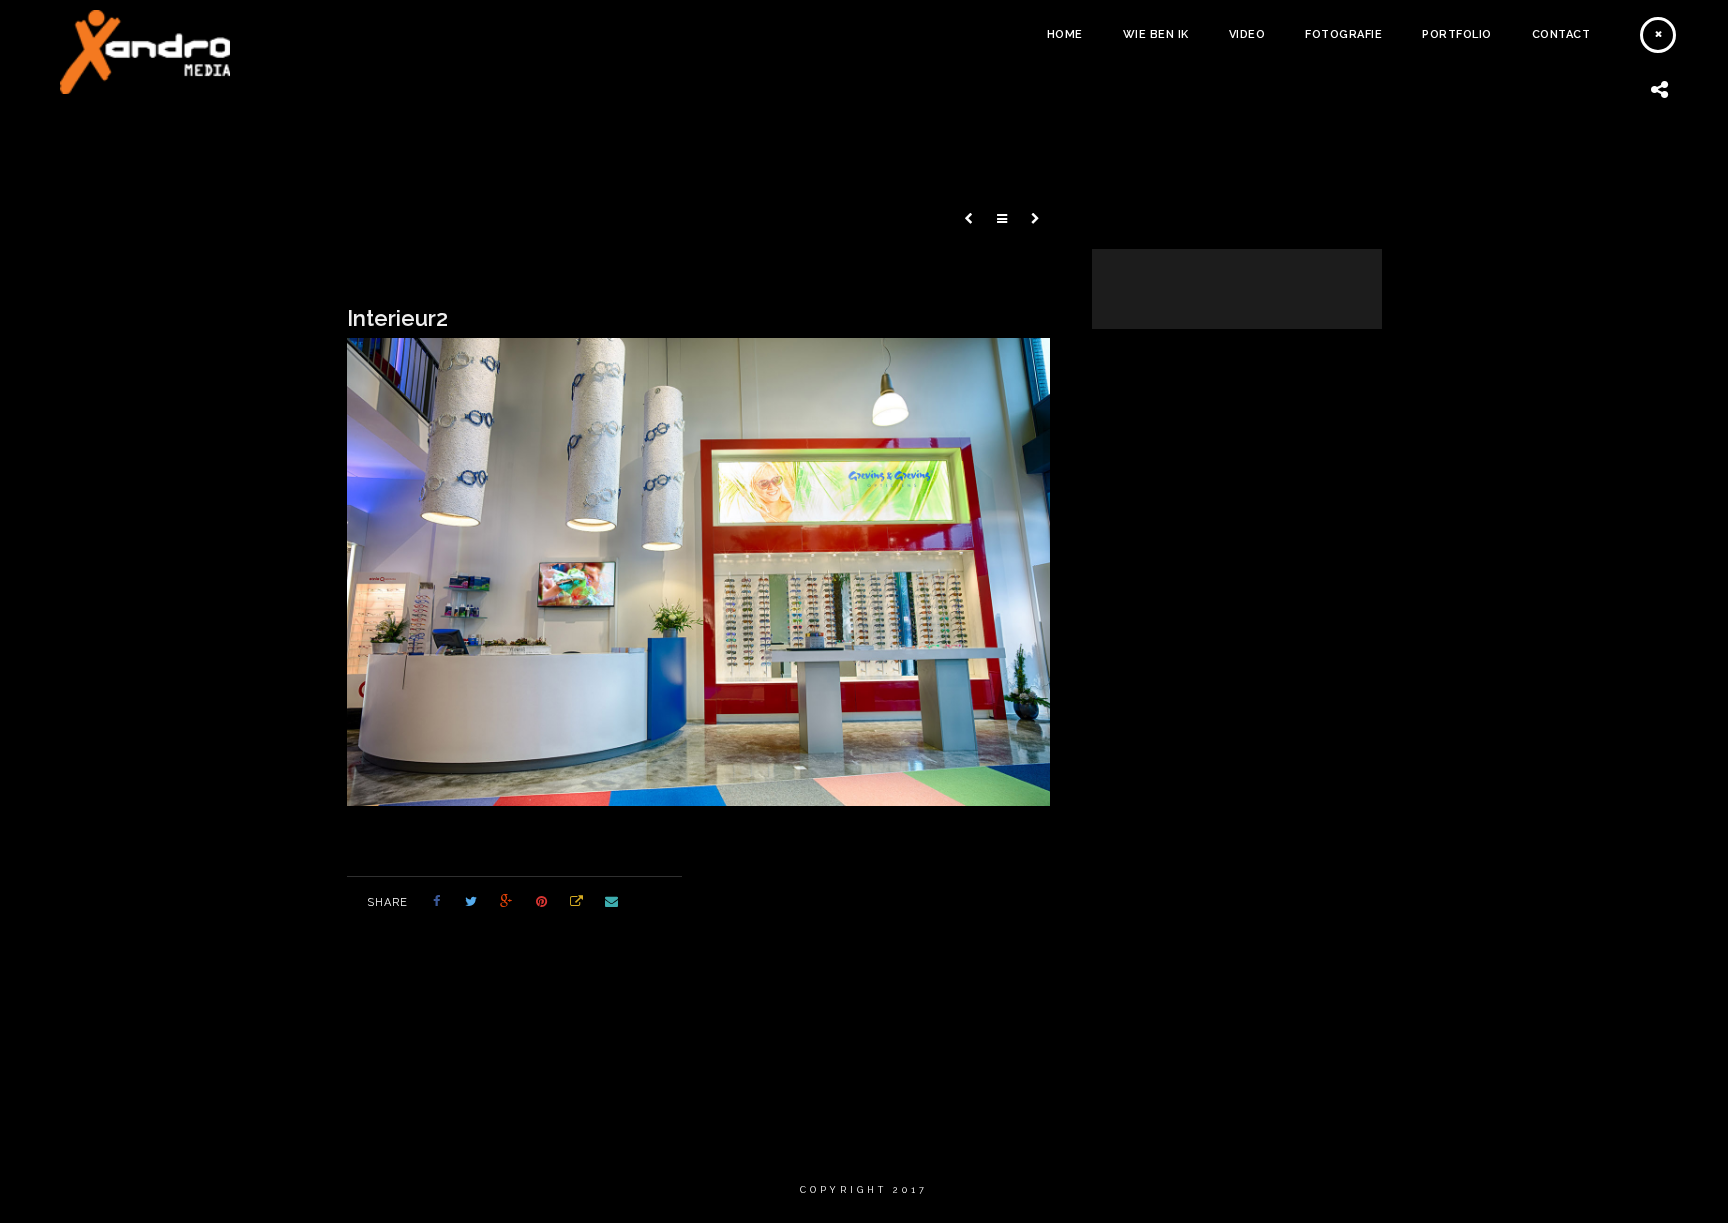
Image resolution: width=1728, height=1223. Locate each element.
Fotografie (1343, 34)
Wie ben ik (1156, 34)
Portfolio (1457, 34)
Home (1065, 34)
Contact (1561, 34)
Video (1247, 34)
